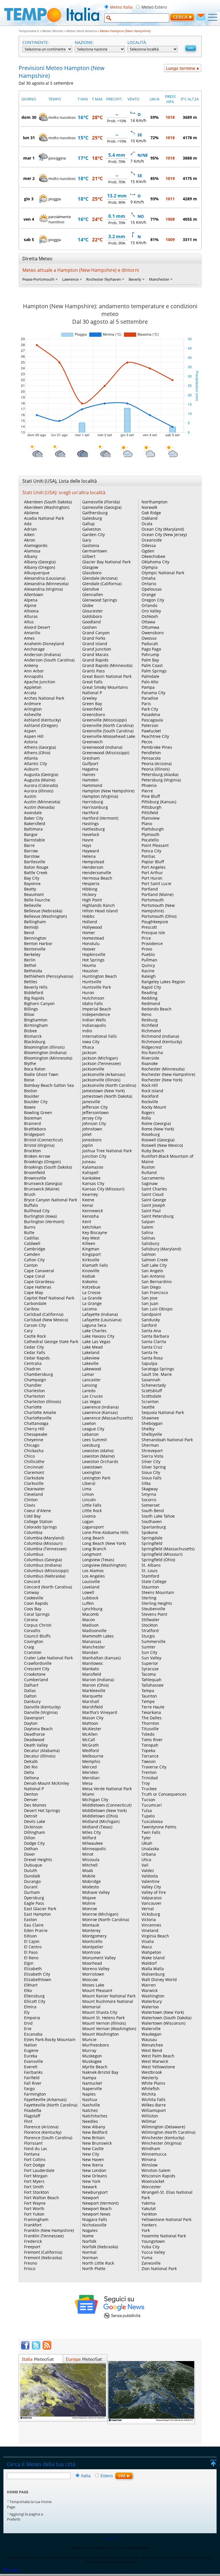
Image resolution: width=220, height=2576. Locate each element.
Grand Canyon (96, 633)
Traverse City (154, 1767)
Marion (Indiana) (98, 1680)
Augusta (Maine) (40, 780)
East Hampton (38, 1914)
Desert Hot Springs (42, 1810)
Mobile (89, 1876)
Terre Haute (153, 1707)
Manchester (159, 279)
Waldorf (149, 1963)
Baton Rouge (36, 867)
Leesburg (91, 1445)
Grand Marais (95, 654)
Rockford (150, 1096)
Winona (149, 2159)
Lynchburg (92, 1609)
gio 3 (29, 199)
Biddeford (34, 993)
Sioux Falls (152, 1478)
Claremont (34, 1472)
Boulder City (36, 1102)
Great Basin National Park (107, 676)
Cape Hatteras (38, 1287)
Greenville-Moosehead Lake (109, 736)
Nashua (90, 2099)
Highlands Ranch (99, 905)
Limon (88, 1494)
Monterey (91, 1930)
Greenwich (93, 742)
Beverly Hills (36, 987)
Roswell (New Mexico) (162, 1145)
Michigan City (95, 1800)
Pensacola (151, 758)
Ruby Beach (153, 1151)
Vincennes (151, 1925)
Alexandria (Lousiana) (45, 578)
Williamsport (154, 2110)
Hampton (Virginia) (100, 796)
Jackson (89, 1053)
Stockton (150, 1625)
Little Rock (92, 1511)
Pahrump (150, 654)
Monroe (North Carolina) (106, 1920)
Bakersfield (35, 824)
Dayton (31, 1723)
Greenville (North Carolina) (108, 725)
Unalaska (150, 1849)
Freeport (32, 2247)
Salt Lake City (154, 1265)
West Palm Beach (158, 2056)
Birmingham (36, 1025)
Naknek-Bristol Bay (100, 2072)
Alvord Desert (37, 627)
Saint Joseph (153, 1205)
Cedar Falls (35, 1352)
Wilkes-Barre (154, 2105)
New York (91, 2181)
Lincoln (89, 1500)
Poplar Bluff (153, 862)
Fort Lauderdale (39, 2170)
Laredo (89, 1391)
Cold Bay (32, 1516)
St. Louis (150, 1571)
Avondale (33, 813)
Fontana (32, 2154)
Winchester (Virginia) (161, 2143)
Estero (107, 2476)
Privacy (11, 2570)
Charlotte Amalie (40, 1412)
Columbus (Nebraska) (45, 1576)
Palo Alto (150, 682)
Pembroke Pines (157, 747)
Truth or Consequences (164, 1794)
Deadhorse (35, 1734)
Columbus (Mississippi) (46, 1571)
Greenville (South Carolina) (108, 731)
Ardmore (33, 704)
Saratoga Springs (158, 1369)
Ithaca (88, 1047)
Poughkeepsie (155, 922)
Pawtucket (151, 731)
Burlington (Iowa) (40, 1216)
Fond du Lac (36, 2149)
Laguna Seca (94, 1325)
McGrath (91, 1745)
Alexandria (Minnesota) (46, 584)
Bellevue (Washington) (45, 916)
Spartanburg (154, 1527)
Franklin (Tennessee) (44, 2236)
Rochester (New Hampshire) (168, 1074)
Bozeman (33, 1118)
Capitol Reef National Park (49, 1298)
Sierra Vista (152, 1456)
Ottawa (148, 622)
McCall (89, 1740)
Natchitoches (95, 2116)
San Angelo (152, 1271)
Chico (29, 1456)
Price (146, 938)
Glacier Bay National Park (106, 562)
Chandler (33, 1385)
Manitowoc (93, 1663)
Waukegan (152, 2034)
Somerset (151, 1505)
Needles (90, 2121)
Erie (28, 2029)
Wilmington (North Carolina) (168, 2132)
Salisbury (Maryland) (161, 1249)
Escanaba (33, 2034)
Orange (149, 594)
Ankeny (31, 665)
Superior (150, 1663)
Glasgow (90, 567)
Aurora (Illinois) (39, 791)
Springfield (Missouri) (162, 1554)
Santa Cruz (152, 1347)
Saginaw (150, 1183)
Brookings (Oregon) (42, 1162)
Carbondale (35, 1303)
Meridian (91, 1778)
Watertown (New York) (163, 2012)
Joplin (88, 1145)
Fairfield (32, 2078)
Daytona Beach (38, 1729)
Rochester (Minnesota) (163, 1069)
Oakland (150, 518)
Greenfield (92, 709)
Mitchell (90, 1865)
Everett (31, 2067)
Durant (31, 1887)
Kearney (90, 1194)
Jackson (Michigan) (100, 1058)
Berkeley (32, 954)
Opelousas (152, 589)
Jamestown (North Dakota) (107, 1096)
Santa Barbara (155, 1336)
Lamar (88, 1374)
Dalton (30, 1696)
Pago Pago (151, 649)
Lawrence (70, 279)
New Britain (94, 2138)
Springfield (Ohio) (158, 1560)
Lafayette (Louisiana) (102, 1320)
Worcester (151, 2187)
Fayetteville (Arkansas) (45, 2099)
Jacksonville (93, 1069)
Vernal (148, 1909)
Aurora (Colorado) (41, 785)
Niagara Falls (95, 2219)
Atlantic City (36, 764)
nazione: (84, 42)
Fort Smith (34, 2187)
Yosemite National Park (164, 2236)
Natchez (90, 2110)
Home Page (18, 2492)
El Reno (31, 1958)
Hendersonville (97, 873)
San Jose (150, 1298)
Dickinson (33, 1827)
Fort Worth (34, 2209)
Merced (90, 1767)
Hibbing (90, 889)
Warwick (150, 1990)
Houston (90, 971)
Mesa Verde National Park (107, 1789)
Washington (153, 1996)
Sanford (149, 1325)
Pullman (149, 960)
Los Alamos (93, 1571)
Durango (32, 1881)
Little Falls (92, 1505)
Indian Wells (94, 1020)
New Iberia (93, 2165)
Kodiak (89, 1276)
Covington (34, 1641)
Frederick (33, 2241)
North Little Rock (98, 2263)
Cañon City (34, 1260)
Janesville (91, 1102)
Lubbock (90, 1598)
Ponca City (151, 851)
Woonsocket (153, 2181)
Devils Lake (35, 1821)
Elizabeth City (37, 1974)
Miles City (92, 1832)
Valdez (148, 1870)
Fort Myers (34, 2181)
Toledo (148, 1734)
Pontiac (149, 856)
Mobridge (92, 1881)
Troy (146, 1783)
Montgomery (94, 1936)
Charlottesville (38, 1418)
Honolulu (91, 943)
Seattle (148, 1407)
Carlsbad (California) (44, 1314)
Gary (87, 540)
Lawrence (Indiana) (100, 1407)
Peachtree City (155, 736)
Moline (89, 1903)
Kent (87, 1222)
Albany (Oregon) (40, 567)
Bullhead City (37, 1211)
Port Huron (152, 878)
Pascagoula (152, 720)
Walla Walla (153, 1969)
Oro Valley (151, 611)
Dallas (30, 1690)
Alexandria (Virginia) (43, 589)
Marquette (92, 1696)
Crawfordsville (38, 1663)
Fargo (29, 2089)
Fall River (33, 2083)
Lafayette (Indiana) (100, 1314)
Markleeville (94, 1690)
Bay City (32, 878)
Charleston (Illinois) (43, 1402)
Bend (29, 933)
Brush (30, 1194)
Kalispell (90, 1172)
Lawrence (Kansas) (100, 1412)
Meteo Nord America (82, 31)
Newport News (96, 2214)
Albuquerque (37, 573)
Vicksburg (151, 1914)
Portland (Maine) (157, 894)
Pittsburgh (152, 807)
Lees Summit (95, 1440)
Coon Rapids (36, 1603)
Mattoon (90, 1723)
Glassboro (92, 573)
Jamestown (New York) (103, 1091)
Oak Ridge (151, 513)
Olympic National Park (163, 573)
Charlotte (33, 1407)
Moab (88, 1870)
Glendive (91, 589)
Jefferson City (95, 1107)
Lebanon (91, 1434)
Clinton (31, 1500)
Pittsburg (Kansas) (159, 802)
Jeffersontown (96, 1113)
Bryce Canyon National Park (51, 1200)
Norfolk (89, 2241)
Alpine (30, 605)
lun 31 (29, 138)
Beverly (135, 279)
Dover (30, 1854)
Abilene (31, 513)
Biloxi (29, 1014)
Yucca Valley (153, 2252)
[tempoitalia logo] (52, 24)
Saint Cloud (153, 1194)
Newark (90, 2187)
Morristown (93, 1974)
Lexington (92, 1472)
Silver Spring (154, 1467)
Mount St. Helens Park (103, 2018)
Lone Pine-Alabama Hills (105, 1532)
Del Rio (31, 1767)
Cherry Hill (34, 1429)
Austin (30, 796)
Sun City (149, 1652)
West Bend (152, 2050)
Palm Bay (150, 660)
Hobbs (88, 916)
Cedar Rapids (37, 1358)
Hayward (91, 851)
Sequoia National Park (163, 1412)
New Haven (93, 2159)
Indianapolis (94, 1025)
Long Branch (94, 1549)
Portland (150, 889)
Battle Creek (36, 873)
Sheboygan (152, 1423)
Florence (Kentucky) (43, 2132)
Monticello (92, 1941)
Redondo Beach (157, 1009)
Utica (146, 1860)
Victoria (149, 1920)
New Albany (94, 2127)
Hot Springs (93, 960)
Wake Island (153, 1958)
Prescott (149, 927)
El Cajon (32, 1941)
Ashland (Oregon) (41, 725)
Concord (32, 1581)
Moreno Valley (96, 1969)
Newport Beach (97, 2209)
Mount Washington (101, 2034)
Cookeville (34, 1598)
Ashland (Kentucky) (42, 720)
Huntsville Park (97, 987)
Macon (89, 1620)
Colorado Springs (41, 1527)
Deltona (32, 1778)
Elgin (29, 1963)
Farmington (35, 2094)
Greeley (90, 698)
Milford (89, 1838)
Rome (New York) (158, 1129)
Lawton (89, 1423)
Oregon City (153, 600)
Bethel (30, 965)
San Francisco (155, 1292)
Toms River (152, 1740)
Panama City (153, 693)
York (146, 2230)
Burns (30, 1227)
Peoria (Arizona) (157, 764)
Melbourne (93, 1756)
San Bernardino (157, 1282)
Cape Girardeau (39, 1282)
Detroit (31, 1816)
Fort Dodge (35, 2165)
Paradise (150, 698)
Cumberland (36, 1680)
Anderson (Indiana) (42, 654)
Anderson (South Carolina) (49, 660)
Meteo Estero (154, 7)
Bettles (31, 982)
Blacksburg (35, 1042)
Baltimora (33, 829)
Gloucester (93, 611)
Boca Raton (35, 1069)
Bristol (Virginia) (39, 1145)
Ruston (148, 1167)
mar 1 (29, 158)
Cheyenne (34, 1440)
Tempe (148, 1701)
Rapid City (151, 987)
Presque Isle (153, 933)
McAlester (92, 1729)
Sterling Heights (157, 1603)
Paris (146, 704)
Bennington (35, 938)
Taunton (149, 1696)
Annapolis (34, 676)
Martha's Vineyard (100, 1712)
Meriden (90, 1772)
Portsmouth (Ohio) (159, 916)
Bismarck (33, 1036)
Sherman (150, 1445)
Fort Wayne (35, 2203)
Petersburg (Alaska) (160, 774)
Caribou (32, 1309)
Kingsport (92, 1254)
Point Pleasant (155, 845)
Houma (89, 965)
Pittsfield (150, 813)
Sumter (149, 1647)
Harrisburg (93, 802)
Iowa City (91, 1042)
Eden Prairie (36, 1930)
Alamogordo (36, 545)
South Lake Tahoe (158, 1516)
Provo (147, 949)
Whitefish (151, 2089)
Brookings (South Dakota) (48, 1167)
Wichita (149, 2094)
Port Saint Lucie (156, 883)
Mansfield (92, 1674)
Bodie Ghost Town (41, 1074)
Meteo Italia (121, 7)
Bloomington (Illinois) (44, 1047)
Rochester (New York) (162, 1080)
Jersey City (92, 1118)
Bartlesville (35, 862)
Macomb (91, 1614)
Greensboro (94, 714)
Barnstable (35, 840)
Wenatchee (152, 2045)
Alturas (31, 616)
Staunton (150, 1587)
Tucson (148, 1800)
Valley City (151, 1887)
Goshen (90, 627)
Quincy (148, 965)
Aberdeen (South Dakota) (48, 502)
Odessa (149, 545)
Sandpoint (151, 1314)
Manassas (92, 1641)
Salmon (149, 1254)
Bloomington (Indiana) (45, 1053)
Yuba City (151, 2247)
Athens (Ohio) (37, 753)
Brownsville (35, 1178)
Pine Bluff (151, 796)
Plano (147, 824)
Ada (28, 524)
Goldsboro (92, 616)
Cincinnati (34, 1467)
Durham (32, 1892)
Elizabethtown (38, 1979)
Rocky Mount (154, 1107)
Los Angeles (94, 1576)
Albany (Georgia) (40, 562)
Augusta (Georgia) (41, 774)
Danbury (32, 1701)
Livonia (89, 1516)
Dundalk (32, 1876)
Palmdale (150, 676)
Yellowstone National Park (166, 2219)
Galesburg (92, 518)
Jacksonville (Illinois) (101, 1080)
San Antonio (153, 1276)
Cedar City (34, 1347)
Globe (88, 605)
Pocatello (150, 840)
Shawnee (150, 1418)
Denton (31, 1794)
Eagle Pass (34, 1903)
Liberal (89, 1483)
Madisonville (94, 1631)
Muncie (89, 2039)
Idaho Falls (93, 1003)
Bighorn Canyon (39, 1003)
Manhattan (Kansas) (101, 1658)
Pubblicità (110, 2538)
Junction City (94, 1156)
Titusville (150, 1729)
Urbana (149, 1854)
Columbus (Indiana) (43, 1565)
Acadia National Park (44, 518)
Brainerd (33, 1123)
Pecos (147, 742)
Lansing (90, 1385)
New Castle (93, 2149)
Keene (88, 1200)
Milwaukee (93, 1843)
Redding (150, 998)
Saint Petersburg (158, 1216)
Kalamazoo (93, 1167)
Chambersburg (39, 1374)
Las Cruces (93, 1396)
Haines (89, 774)
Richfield (150, 1025)
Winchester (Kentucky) (163, 2138)
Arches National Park (44, 698)
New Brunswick (97, 2143)
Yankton (149, 2214)
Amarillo (32, 633)
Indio (87, 1031)
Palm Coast (152, 665)
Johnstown (92, 1129)
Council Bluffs (37, 1636)
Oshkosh (150, 616)
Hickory (89, 894)
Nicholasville (94, 2225)
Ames (29, 638)
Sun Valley (151, 1658)
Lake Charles (94, 1331)
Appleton (33, 687)
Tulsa (147, 1810)
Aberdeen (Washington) (47, 507)
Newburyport (95, 2192)
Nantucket (92, 2083)
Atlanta (31, 758)
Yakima (148, 2203)
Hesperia (91, 883)
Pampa (148, 687)
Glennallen (93, 594)
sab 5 (29, 239)
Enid (28, 2023)
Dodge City (34, 1843)
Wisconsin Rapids (158, 2176)
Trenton (149, 1772)
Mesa (87, 1783)
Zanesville (151, 2263)
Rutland (149, 1172)
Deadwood (34, 1740)
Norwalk (149, 507)
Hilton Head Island (100, 911)
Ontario (149, 584)
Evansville (34, 2061)
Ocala (147, 524)
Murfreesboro (96, 2045)
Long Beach (93, 1538)
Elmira (30, 2007)
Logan (88, 1521)
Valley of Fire (154, 1892)
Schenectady (154, 1385)
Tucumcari (152, 1805)
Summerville (154, 1641)
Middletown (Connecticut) (107, 1805)
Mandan (90, 1652)
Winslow (150, 2165)
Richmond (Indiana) (160, 1036)
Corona (31, 1620)
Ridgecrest (152, 1047)
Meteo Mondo (53, 31)
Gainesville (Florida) (101, 502)
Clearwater (35, 1489)
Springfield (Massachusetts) (168, 1549)
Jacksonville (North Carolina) (109, 1085)
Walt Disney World (159, 1979)
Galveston (92, 529)
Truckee (149, 1789)
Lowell (88, 1592)
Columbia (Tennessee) (45, 1549)
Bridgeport (34, 1134)
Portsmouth (153, 900)
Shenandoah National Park (167, 1440)
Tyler (146, 1838)
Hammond (92, 785)
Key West (91, 1238)
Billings (31, 1009)
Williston (150, 2116)
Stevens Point (154, 1614)
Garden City (94, 535)
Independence (96, 1014)
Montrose (91, 1952)
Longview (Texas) (98, 1560)
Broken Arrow (37, 1156)
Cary (28, 1331)
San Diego (151, 1287)
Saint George (154, 1200)
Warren (149, 1985)
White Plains (153, 2083)
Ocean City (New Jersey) (164, 535)
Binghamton (36, 1020)
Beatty (30, 889)
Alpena (31, 600)
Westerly (150, 2078)
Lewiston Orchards (100, 1461)
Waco (147, 1947)
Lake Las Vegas (96, 1342)
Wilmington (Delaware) (163, 2127)
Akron (30, 540)
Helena (89, 856)
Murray (89, 2050)
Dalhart (31, 1685)
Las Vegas (92, 1402)
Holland (90, 922)
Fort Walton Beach (42, 2198)
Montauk (91, 1925)
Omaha (149, 578)
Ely (27, 2012)
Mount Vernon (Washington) (109, 2029)
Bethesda (33, 971)
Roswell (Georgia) (158, 1140)
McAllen (90, 1734)
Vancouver (152, 1903)
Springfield (152, 1543)
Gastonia (91, 545)
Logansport (93, 1527)
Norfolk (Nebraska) (100, 2247)
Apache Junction (40, 682)
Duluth (31, 1870)
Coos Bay (33, 1609)
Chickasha (34, 1451)
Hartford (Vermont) (100, 818)
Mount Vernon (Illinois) (104, 2023)
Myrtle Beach (95, 2067)
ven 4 (29, 219)
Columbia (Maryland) (44, 1538)
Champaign (35, 1380)
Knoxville (91, 1271)
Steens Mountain (158, 1592)
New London (94, 2170)
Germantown (95, 551)
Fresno (31, 2263)
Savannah (151, 1380)
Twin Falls (151, 1832)
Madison (91, 1625)
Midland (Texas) (97, 1827)
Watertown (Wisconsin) (163, 2023)
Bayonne (32, 883)
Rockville (150, 1102)
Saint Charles (154, 1189)
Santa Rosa (152, 1358)
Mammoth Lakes (98, 1636)
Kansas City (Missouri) (103, 1189)
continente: (36, 42)
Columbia (33, 1532)
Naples (89, 2094)
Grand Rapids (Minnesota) (107, 665)
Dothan (31, 1849)
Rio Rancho (152, 1053)
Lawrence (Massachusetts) (107, 1418)
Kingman (91, 1249)
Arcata (30, 693)
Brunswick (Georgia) (43, 1183)
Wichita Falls (154, 2099)
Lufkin (88, 1603)
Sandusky (151, 1320)
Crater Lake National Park (48, 1658)
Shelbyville (152, 1434)
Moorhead (92, 1963)
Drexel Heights (38, 1860)
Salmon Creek (155, 1260)
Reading (149, 993)
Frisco (30, 2268)
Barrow (31, 851)
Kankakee (91, 1178)
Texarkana (151, 1712)
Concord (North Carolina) (48, 1587)
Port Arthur (152, 873)
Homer (89, 933)
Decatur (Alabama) (42, 1750)
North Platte (94, 2268)
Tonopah (150, 1745)
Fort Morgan (36, 2176)
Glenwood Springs (100, 600)
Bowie (30, 1107)
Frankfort (33, 2225)
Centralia (33, 1363)
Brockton (33, 1151)
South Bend (153, 1511)
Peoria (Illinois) (156, 769)
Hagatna (90, 769)
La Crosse (91, 1292)
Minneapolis (94, 1849)
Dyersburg (34, 1898)
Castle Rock (35, 1336)
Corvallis (32, 1631)
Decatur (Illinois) (40, 1756)
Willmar (149, 2121)
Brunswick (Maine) (42, 1189)
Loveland (91, 1587)
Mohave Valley (96, 1892)
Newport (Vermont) (100, 2203)
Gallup (89, 524)
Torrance (150, 1756)
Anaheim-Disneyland (44, 644)
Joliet (87, 1134)
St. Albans (151, 1565)
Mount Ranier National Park (109, 1996)
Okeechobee (153, 556)
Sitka (146, 1483)
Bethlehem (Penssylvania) (49, 976)
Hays (87, 845)
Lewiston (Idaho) (98, 1451)
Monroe (90, 1909)
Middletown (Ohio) (100, 1816)
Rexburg (150, 1020)
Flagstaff (32, 2116)
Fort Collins (35, 2159)
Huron (88, 993)
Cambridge (35, 1249)
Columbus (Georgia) (43, 1560)
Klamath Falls (95, 1265)
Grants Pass (94, 671)
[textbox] (137, 18)
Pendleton (151, 753)
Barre (29, 845)
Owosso (149, 638)
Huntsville (92, 982)
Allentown (34, 594)
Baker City (34, 818)
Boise (29, 1080)
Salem (147, 1227)
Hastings (91, 824)
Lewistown (92, 1467)
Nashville (91, 2105)
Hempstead (93, 862)
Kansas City (93, 1183)
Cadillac (32, 1238)
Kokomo (90, 1282)
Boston (31, 1091)
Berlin (30, 960)
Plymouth (151, 834)
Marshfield (93, 1707)
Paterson (150, 725)
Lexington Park (96, 1478)
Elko (28, 1990)
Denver (31, 1800)
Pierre (147, 791)
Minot (88, 1854)
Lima (87, 1489)
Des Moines (35, 1805)
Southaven (152, 1521)
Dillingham (35, 1832)
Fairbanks (33, 2072)
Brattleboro (35, 1129)
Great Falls (92, 682)
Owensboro (153, 633)
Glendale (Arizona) (100, 578)
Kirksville (91, 1260)
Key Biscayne (95, 1232)
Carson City (35, 1325)
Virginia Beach (155, 1936)
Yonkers (149, 2225)
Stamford (150, 1576)
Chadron (32, 1369)
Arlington (33, 709)
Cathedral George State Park (51, 1342)
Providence (152, 943)
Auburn (31, 769)
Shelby (148, 1429)
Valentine (151, 1881)
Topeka (148, 1750)
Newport (91, 2198)
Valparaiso (152, 1898)
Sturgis (148, 1636)
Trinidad (150, 1778)
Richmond (151, 1031)
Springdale (152, 1538)
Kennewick (93, 1211)
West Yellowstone (158, 2067)
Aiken (29, 535)
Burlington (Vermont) (44, 1222)
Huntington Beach (100, 976)
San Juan (150, 1303)
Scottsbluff (152, 1391)
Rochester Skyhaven (104, 279)
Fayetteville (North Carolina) (51, 2105)
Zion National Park (159, 2268)
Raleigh (149, 976)
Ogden (148, 551)
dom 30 (29, 117)
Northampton (155, 502)
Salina (147, 1232)
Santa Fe (150, 1352)
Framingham (36, 2219)
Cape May (34, 1292)
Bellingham (35, 922)
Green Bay (92, 704)
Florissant (33, 2143)
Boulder (32, 1096)
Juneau (89, 1162)
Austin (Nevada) (39, 807)
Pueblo (148, 954)
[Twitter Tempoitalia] (36, 2348)
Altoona (31, 611)
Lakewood (92, 1369)
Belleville (33, 905)
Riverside (150, 1058)
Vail (145, 1865)
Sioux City (151, 1472)
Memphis (91, 1761)
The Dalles (152, 1718)
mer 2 (29, 178)
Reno (146, 1014)
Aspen (30, 731)
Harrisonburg (95, 807)
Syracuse (150, 1669)
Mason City (93, 1718)
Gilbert (89, 556)
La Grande (92, 1298)
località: (137, 42)
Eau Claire (34, 1925)
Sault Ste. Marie (157, 1374)
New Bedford (95, 2132)
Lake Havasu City (98, 1336)
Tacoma (149, 1674)
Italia (86, 2476)
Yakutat (149, 2209)
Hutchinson (93, 998)
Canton (31, 1265)
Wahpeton (151, 1952)
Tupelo (148, 1816)
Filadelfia (33, 2110)
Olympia (150, 567)
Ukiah (147, 1843)
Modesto (91, 1887)
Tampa (148, 1690)
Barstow (32, 856)
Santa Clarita (154, 1342)
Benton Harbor (38, 943)
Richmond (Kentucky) (162, 1042)
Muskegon (92, 2056)
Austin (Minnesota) (42, 802)
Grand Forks (94, 638)
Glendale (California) (102, 584)
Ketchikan (92, 1227)
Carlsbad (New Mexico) (46, 1320)
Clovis (30, 1505)
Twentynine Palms (159, 1827)
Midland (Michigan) (101, 1821)
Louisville (91, 1581)
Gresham (91, 758)
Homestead (93, 938)
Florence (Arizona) (41, 2127)
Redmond (151, 1003)
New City (91, 2154)
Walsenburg (153, 1974)
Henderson (93, 867)
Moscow (90, 1979)
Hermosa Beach (97, 878)
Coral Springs (37, 1614)
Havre (88, 840)
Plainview (151, 818)
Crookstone (35, 1674)
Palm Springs (154, 671)
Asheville (33, 714)
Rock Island (152, 1091)
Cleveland (34, 1494)
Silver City (151, 1461)
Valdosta (150, 1876)
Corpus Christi (38, 1625)
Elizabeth (33, 1969)
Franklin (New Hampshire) (49, 2230)
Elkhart (31, 1985)
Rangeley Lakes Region (163, 982)
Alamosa (32, 551)
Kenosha (91, 1216)
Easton (31, 1920)
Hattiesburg (94, 829)
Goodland (92, 622)
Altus (29, 622)
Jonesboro (92, 1140)
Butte (29, 1232)
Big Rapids (34, 998)
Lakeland (91, 1352)
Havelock (91, 834)
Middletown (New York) (104, 1810)
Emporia (32, 2018)
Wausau (149, 2039)
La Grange (92, 1303)
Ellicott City (35, 2001)
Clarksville (34, 1483)
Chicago (32, 1445)
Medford (91, 1750)
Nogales (90, 2230)
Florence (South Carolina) (48, 2138)
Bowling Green (38, 1113)
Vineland (150, 1930)
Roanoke (150, 1063)
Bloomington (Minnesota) (48, 1058)
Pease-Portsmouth (38, 279)
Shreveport (152, 1451)
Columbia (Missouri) (43, 1543)
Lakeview (91, 1358)
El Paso (31, 1952)
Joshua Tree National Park (107, 1151)
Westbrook (152, 2072)
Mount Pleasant (97, 1990)
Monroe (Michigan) (100, 1914)
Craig (29, 1647)
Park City (150, 709)
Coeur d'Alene (38, 1511)
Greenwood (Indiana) (102, 747)
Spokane (150, 1532)
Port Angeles (154, 867)
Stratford (150, 1631)
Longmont (92, 1554)
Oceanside (152, 540)
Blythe (30, 1063)
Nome (88, 2236)
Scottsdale (151, 1396)
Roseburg (151, 1134)
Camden (32, 1254)
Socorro (149, 1500)
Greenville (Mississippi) (104, 720)
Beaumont (34, 894)
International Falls (100, 1036)
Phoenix (149, 785)
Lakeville (90, 1363)
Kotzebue (91, 1287)
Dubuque (33, 1865)
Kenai (88, 1205)
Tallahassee (153, 1685)
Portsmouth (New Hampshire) (158, 908)
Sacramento (153, 1178)
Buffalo (31, 1205)
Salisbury (150, 1243)
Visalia (148, 1941)
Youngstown (153, 2241)
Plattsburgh (153, 829)
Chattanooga (36, 1423)
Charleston (35, 1391)
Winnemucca (154, 2154)
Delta (29, 1772)
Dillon (30, 1838)
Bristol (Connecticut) (43, 1140)
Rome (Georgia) (156, 1123)
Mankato (91, 1669)
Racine (148, 971)
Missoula (91, 1860)
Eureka (31, 2056)
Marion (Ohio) (95, 1685)
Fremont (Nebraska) (43, 2258)
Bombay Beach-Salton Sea (49, 1085)
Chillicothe (34, 1461)
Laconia (90, 1309)
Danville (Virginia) (41, 1712)
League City (93, 1429)
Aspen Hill (34, 736)
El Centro (33, 1947)
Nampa (89, 2078)
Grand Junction (97, 649)
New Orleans (95, 2176)
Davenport (34, 1718)
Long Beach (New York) (104, 1543)
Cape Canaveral (39, 1271)
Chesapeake (36, 1434)
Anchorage (34, 649)
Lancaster (92, 1380)
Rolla (146, 1118)
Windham (151, 2149)
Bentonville (35, 949)
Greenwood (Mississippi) (106, 753)
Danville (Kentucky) (42, 1707)
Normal (89, 2252)
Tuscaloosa (152, 1821)
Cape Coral (35, 1276)
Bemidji (31, 927)
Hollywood (92, 927)
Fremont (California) (43, 2252)
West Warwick (155, 2061)
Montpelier (93, 1947)
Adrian (31, 529)
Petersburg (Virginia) (161, 780)
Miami (88, 1794)
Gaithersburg (95, 513)
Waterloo (150, 2007)
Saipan (148, 1222)
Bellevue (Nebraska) (43, 911)
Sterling (149, 1598)
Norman (90, 2258)
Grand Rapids (95, 660)
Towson (149, 1761)
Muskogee (92, 2061)
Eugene (31, 2050)
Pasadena (151, 714)
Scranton (150, 1402)
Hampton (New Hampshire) (108, 791)
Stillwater (151, 1620)
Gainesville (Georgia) (102, 507)
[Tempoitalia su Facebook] (25, 2348)
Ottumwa (150, 627)
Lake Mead (93, 1347)
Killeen (89, 1243)
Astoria (31, 742)
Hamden (90, 780)
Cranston (33, 1652)
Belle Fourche (37, 900)
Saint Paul (151, 1211)
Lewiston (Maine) (98, 1456)
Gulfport (90, 764)
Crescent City (37, 1669)
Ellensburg (34, 1996)
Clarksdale (34, 1478)
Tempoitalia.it (29, 31)
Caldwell (32, 1243)
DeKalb (31, 1761)
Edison (31, 1936)
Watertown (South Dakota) (166, 2018)
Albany (31, 556)
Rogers (148, 1113)
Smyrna (149, 1494)
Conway (32, 1592)
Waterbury (152, 2001)
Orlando (149, 605)
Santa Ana (151, 1331)
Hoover (89, 949)
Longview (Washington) (104, 1565)
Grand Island (95, 644)
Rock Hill (150, 1085)
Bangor (31, 834)
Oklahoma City (155, 562)
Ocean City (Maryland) (163, 529)
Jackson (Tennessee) (101, 1063)
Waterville (151, 2029)
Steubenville (153, 1609)
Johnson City (94, 1123)
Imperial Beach (97, 1009)
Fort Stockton (37, 2192)
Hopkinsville (94, 954)
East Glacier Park (40, 1909)
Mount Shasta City (100, 2012)
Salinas (148, 1238)
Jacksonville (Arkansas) (104, 1074)
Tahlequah (152, 1680)
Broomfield (35, 1172)
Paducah (150, 644)
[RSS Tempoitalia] (47, 2348)
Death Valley (36, 1745)
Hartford (90, 813)
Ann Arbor (34, 671)
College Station (38, 1521)
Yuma (147, 2258)
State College (154, 1581)
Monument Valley (99, 1958)
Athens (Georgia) (40, 747)
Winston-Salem (156, 2170)
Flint (28, 2121)
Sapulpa (149, 1363)
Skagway (150, 1489)
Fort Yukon (34, 2214)
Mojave (89, 1898)
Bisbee (31, 1031)
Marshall (91, 1701)
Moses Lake (93, 1985)
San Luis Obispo (157, 1309)
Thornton (150, 1723)
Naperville (92, 2089)
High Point (92, 900)
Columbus (34, 1554)
